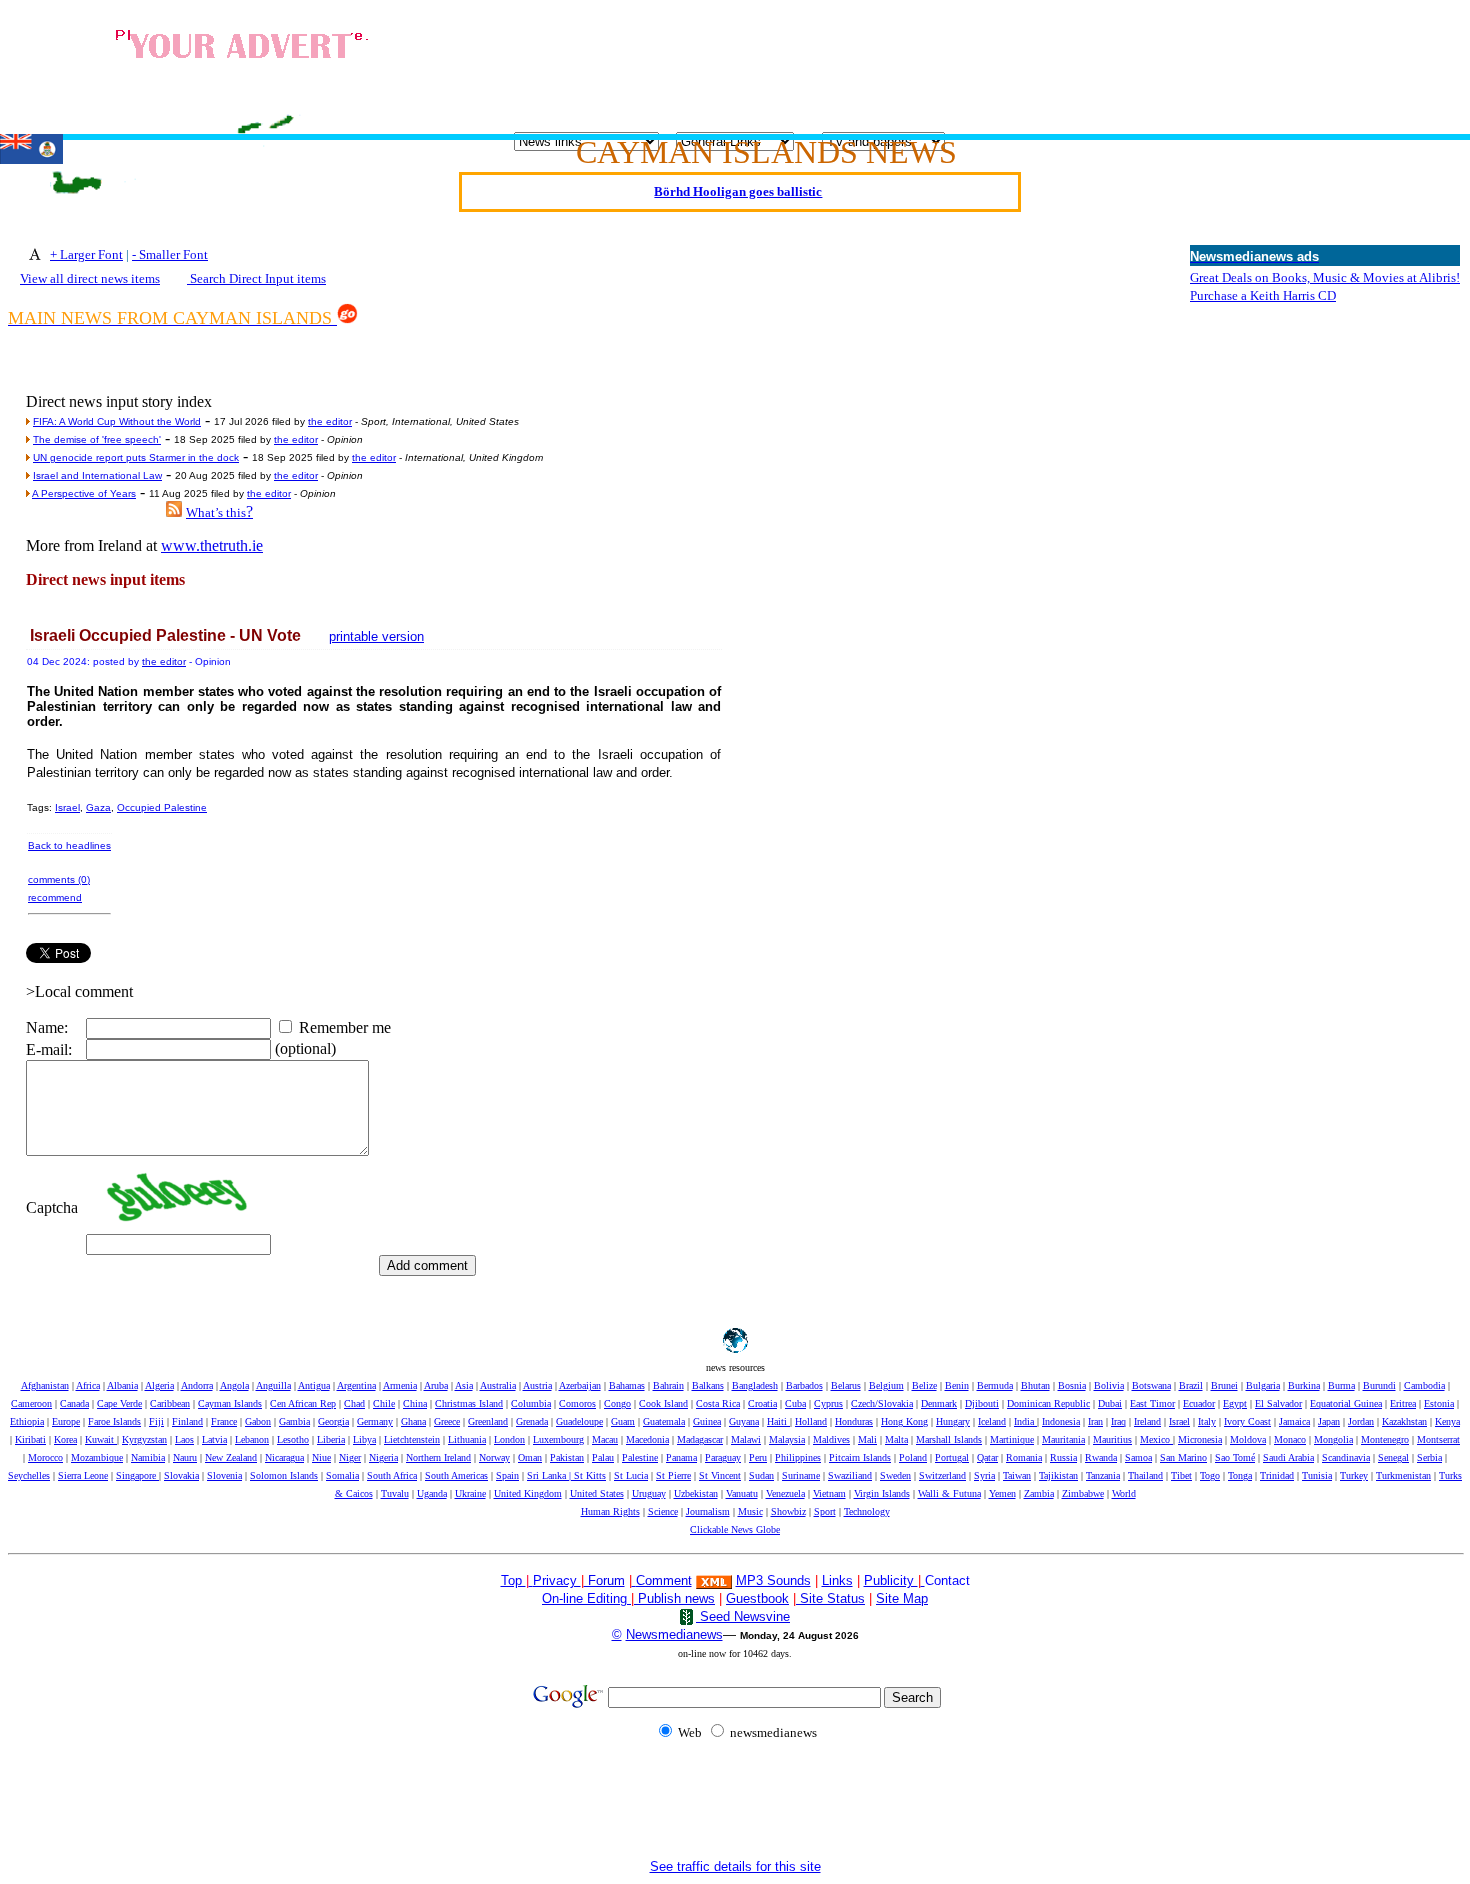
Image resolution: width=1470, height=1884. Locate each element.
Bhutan (1035, 1385)
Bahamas (627, 1385)
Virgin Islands (882, 1493)
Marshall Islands (949, 1439)
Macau (605, 1439)
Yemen (1002, 1493)
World (1124, 1493)
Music (750, 1511)
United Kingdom (528, 1493)
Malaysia (787, 1439)
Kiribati (30, 1439)
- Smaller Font (170, 254)
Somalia (342, 1475)
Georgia (333, 1421)
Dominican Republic (1048, 1403)
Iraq (1118, 1421)
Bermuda (995, 1385)
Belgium (886, 1385)
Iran (1095, 1421)
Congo (617, 1403)
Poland (913, 1457)
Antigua (314, 1385)
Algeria (159, 1385)
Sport (825, 1511)
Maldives (831, 1439)
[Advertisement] (968, 61)
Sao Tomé (1235, 1457)
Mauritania (1063, 1439)
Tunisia (1317, 1475)
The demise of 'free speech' (97, 439)
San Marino (1183, 1457)
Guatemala (664, 1421)
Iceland (992, 1421)
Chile (384, 1403)
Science (663, 1511)
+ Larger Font (86, 254)
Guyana (744, 1421)
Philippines (798, 1457)
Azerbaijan (580, 1385)
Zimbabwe (1083, 1493)
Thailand (1145, 1475)
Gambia (294, 1421)
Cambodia (1424, 1385)
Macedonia (647, 1439)
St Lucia (631, 1475)
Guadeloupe (579, 1421)
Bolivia (1109, 1385)
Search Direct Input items (256, 278)
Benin (957, 1385)
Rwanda (1101, 1457)
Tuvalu (395, 1493)
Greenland (488, 1421)
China (415, 1403)
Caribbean (170, 1403)
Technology (867, 1511)
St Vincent (720, 1475)
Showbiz (788, 1511)
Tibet (1181, 1475)
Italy (1207, 1421)
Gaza (98, 807)
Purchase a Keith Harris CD (1263, 295)
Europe (66, 1421)
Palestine (640, 1457)
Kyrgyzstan (144, 1439)
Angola (234, 1385)
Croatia (762, 1403)
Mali (867, 1439)
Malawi (746, 1439)
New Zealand (231, 1457)
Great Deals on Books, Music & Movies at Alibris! (1325, 277)
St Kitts (590, 1475)
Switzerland (942, 1475)
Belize (924, 1385)
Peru (758, 1457)
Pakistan (567, 1457)
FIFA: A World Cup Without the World (117, 421)
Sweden (895, 1475)
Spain (507, 1475)
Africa (88, 1385)
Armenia (400, 1385)
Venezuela (785, 1493)
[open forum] (531, 1580)
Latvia (214, 1439)
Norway (494, 1457)
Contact (947, 1580)
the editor (330, 421)
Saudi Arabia (1288, 1457)
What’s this (216, 512)
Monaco (1290, 1439)
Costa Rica (718, 1403)
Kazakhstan (1404, 1421)
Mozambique (97, 1457)
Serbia (1429, 1457)
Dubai (1110, 1403)
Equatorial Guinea (1346, 1403)
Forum (604, 1580)
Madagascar (700, 1439)
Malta (896, 1439)
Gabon (258, 1421)
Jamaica (1294, 1421)
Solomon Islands (284, 1475)
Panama (681, 1457)
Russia (1063, 1457)
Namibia (148, 1457)
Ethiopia (27, 1421)
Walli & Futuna (949, 1493)
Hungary (953, 1421)
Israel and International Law (97, 475)
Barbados (804, 1385)
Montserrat (1438, 1439)
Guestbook (757, 1598)
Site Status (830, 1598)
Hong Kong (904, 1421)
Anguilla (273, 1385)
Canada (74, 1403)
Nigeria (383, 1457)
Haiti (778, 1421)
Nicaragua (284, 1457)
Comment (664, 1580)
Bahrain (668, 1385)
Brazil (1191, 1385)
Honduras (854, 1421)
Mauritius (1112, 1439)
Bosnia (1072, 1385)
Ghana (413, 1421)
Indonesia (1061, 1421)
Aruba (436, 1385)
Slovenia (224, 1475)
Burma (1341, 1385)
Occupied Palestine (162, 807)
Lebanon (252, 1439)
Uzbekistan (696, 1493)
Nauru (185, 1457)
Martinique (1012, 1439)
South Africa (392, 1475)
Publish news (674, 1598)
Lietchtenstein (412, 1439)
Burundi (1379, 1385)
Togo (1210, 1475)
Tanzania (1103, 1475)
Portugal (952, 1457)
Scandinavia (1346, 1457)
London (509, 1439)
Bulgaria (1263, 1385)
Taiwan (1017, 1475)
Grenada (532, 1421)
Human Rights (610, 1511)
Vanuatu (742, 1493)
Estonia (1439, 1403)
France (224, 1421)
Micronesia (1200, 1439)
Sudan (761, 1475)
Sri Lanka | (550, 1475)
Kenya (1447, 1421)
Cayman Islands (230, 1403)
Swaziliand (850, 1475)
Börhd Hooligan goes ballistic (738, 178)
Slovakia (181, 1475)
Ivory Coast (1247, 1421)
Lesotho (293, 1439)
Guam (623, 1421)
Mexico (1156, 1439)
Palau (603, 1457)
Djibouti (982, 1403)
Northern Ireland (438, 1457)
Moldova (1248, 1439)
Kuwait (101, 1439)
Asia (464, 1385)
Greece (447, 1421)
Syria (984, 1475)
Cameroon (31, 1403)
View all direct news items (90, 278)
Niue (321, 1457)
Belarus (846, 1385)
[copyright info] (634, 1579)
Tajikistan (1058, 1475)
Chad (354, 1403)
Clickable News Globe (735, 1529)
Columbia (531, 1403)
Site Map (902, 1598)
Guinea (707, 1421)
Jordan (1361, 1421)
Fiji (156, 1421)
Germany (375, 1421)
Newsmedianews (674, 1634)
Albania (122, 1385)
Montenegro (1385, 1439)
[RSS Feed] (174, 511)
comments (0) (59, 879)
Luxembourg (558, 1439)
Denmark (939, 1403)
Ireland (1147, 1421)
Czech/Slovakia (882, 1403)
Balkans (708, 1385)
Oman (530, 1457)
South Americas (456, 1475)
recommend (55, 897)
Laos (184, 1439)
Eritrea (1403, 1403)
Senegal (1393, 1457)
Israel (67, 807)
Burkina (1304, 1385)
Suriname (801, 1475)
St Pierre (673, 1475)
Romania (1024, 1457)
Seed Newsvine (743, 1616)
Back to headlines (69, 845)
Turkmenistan (1403, 1475)
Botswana (1151, 1385)
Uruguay (649, 1493)
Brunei (1224, 1385)
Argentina (356, 1385)
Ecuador (1199, 1403)
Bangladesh (755, 1385)
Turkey (1354, 1475)
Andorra (197, 1385)
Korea (65, 1439)
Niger (350, 1457)
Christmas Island (469, 1403)
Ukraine (470, 1493)
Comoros (577, 1403)
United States (597, 1493)
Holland (811, 1421)
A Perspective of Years (84, 493)
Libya (364, 1439)
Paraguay (723, 1457)
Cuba (795, 1403)
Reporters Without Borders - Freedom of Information (738, 207)
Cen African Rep (303, 1403)
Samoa (1138, 1457)
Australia (498, 1385)
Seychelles (29, 1475)
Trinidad (1277, 1475)
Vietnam (829, 1493)
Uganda (432, 1493)
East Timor (1152, 1403)
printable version (376, 636)
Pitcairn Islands (860, 1457)
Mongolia (1333, 1439)
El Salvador (1278, 1403)
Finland (187, 1421)
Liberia (331, 1439)
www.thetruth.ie (212, 545)
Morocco (45, 1457)
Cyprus (828, 1403)
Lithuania (467, 1439)
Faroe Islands (114, 1421)
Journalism (708, 1511)
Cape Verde (119, 1403)
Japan (1329, 1421)
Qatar (987, 1457)
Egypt (1235, 1403)
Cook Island (663, 1403)
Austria (537, 1385)
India (1025, 1421)
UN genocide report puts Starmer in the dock (136, 457)
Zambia (1039, 1493)
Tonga (1240, 1475)
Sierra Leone (83, 1475)
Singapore (137, 1475)
